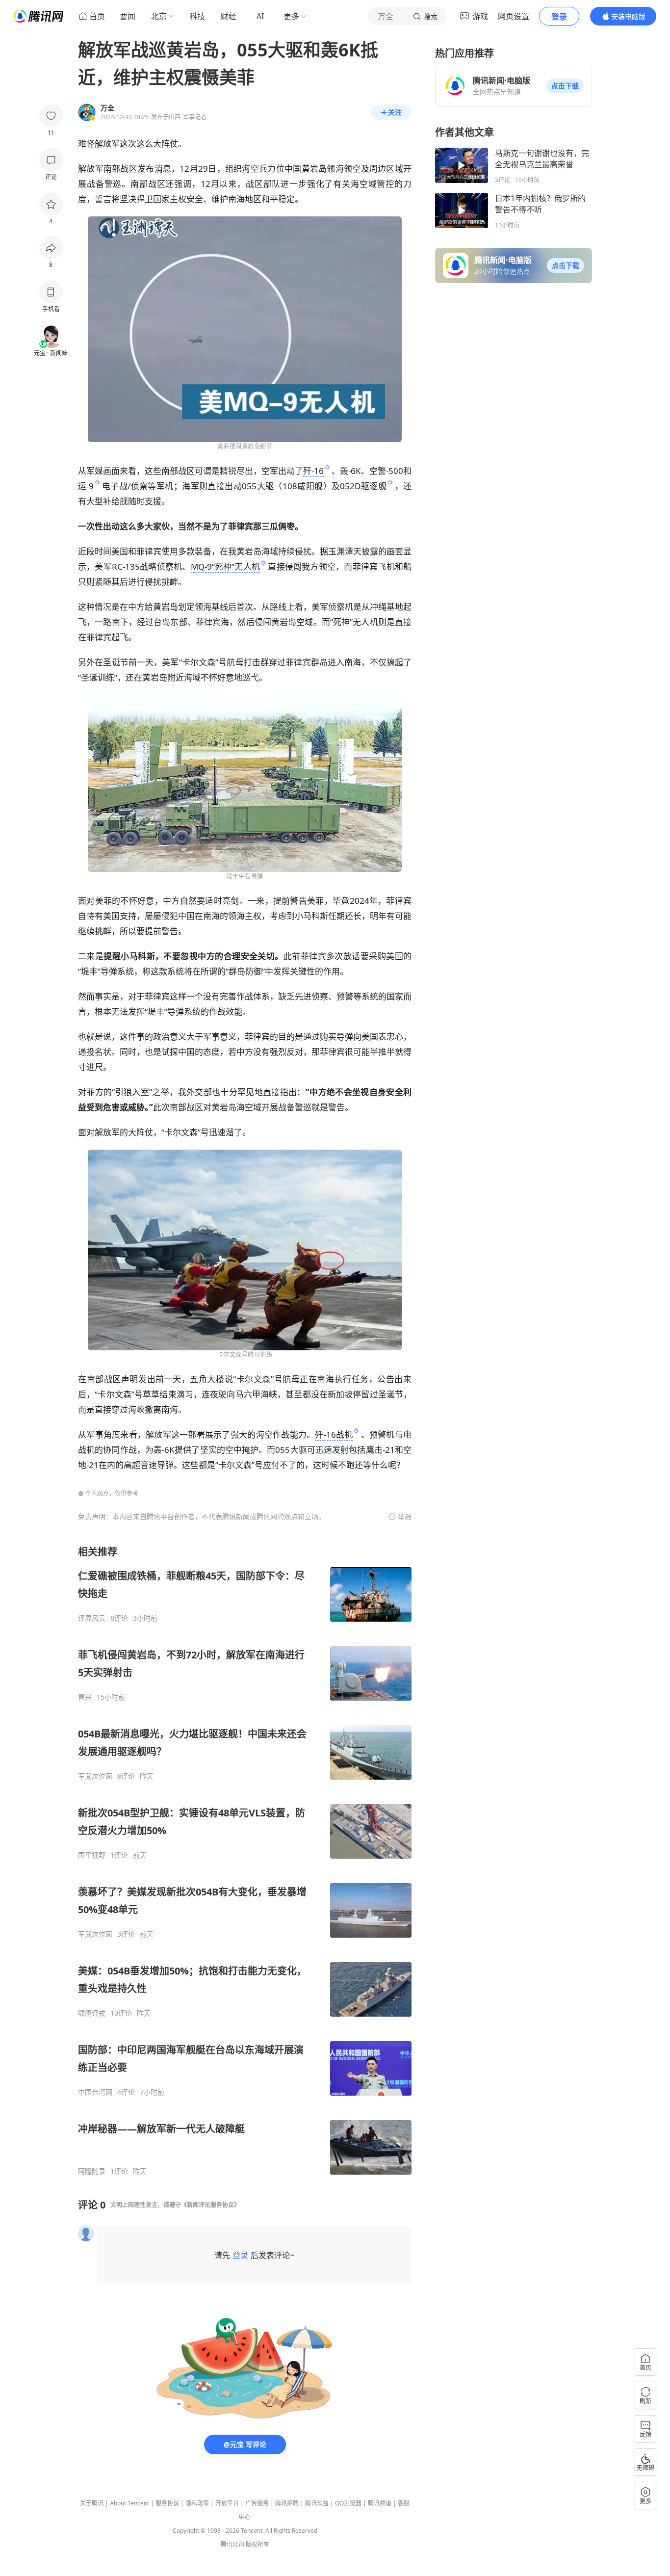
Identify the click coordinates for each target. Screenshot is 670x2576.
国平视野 (92, 1855)
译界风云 (92, 1618)
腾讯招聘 (287, 2503)
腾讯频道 (380, 2503)
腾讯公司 (232, 2544)
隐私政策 (197, 2503)
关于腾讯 (92, 2503)
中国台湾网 (95, 2092)
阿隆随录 (92, 2171)
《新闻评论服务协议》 (210, 2205)
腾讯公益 (317, 2503)
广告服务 (257, 2503)
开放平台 (227, 2503)
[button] (565, 86)
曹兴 (85, 1697)
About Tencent (129, 2503)
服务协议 (167, 2503)
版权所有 (258, 2544)
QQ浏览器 (348, 2503)
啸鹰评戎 (92, 2013)
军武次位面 (95, 1776)
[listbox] (245, 1860)
